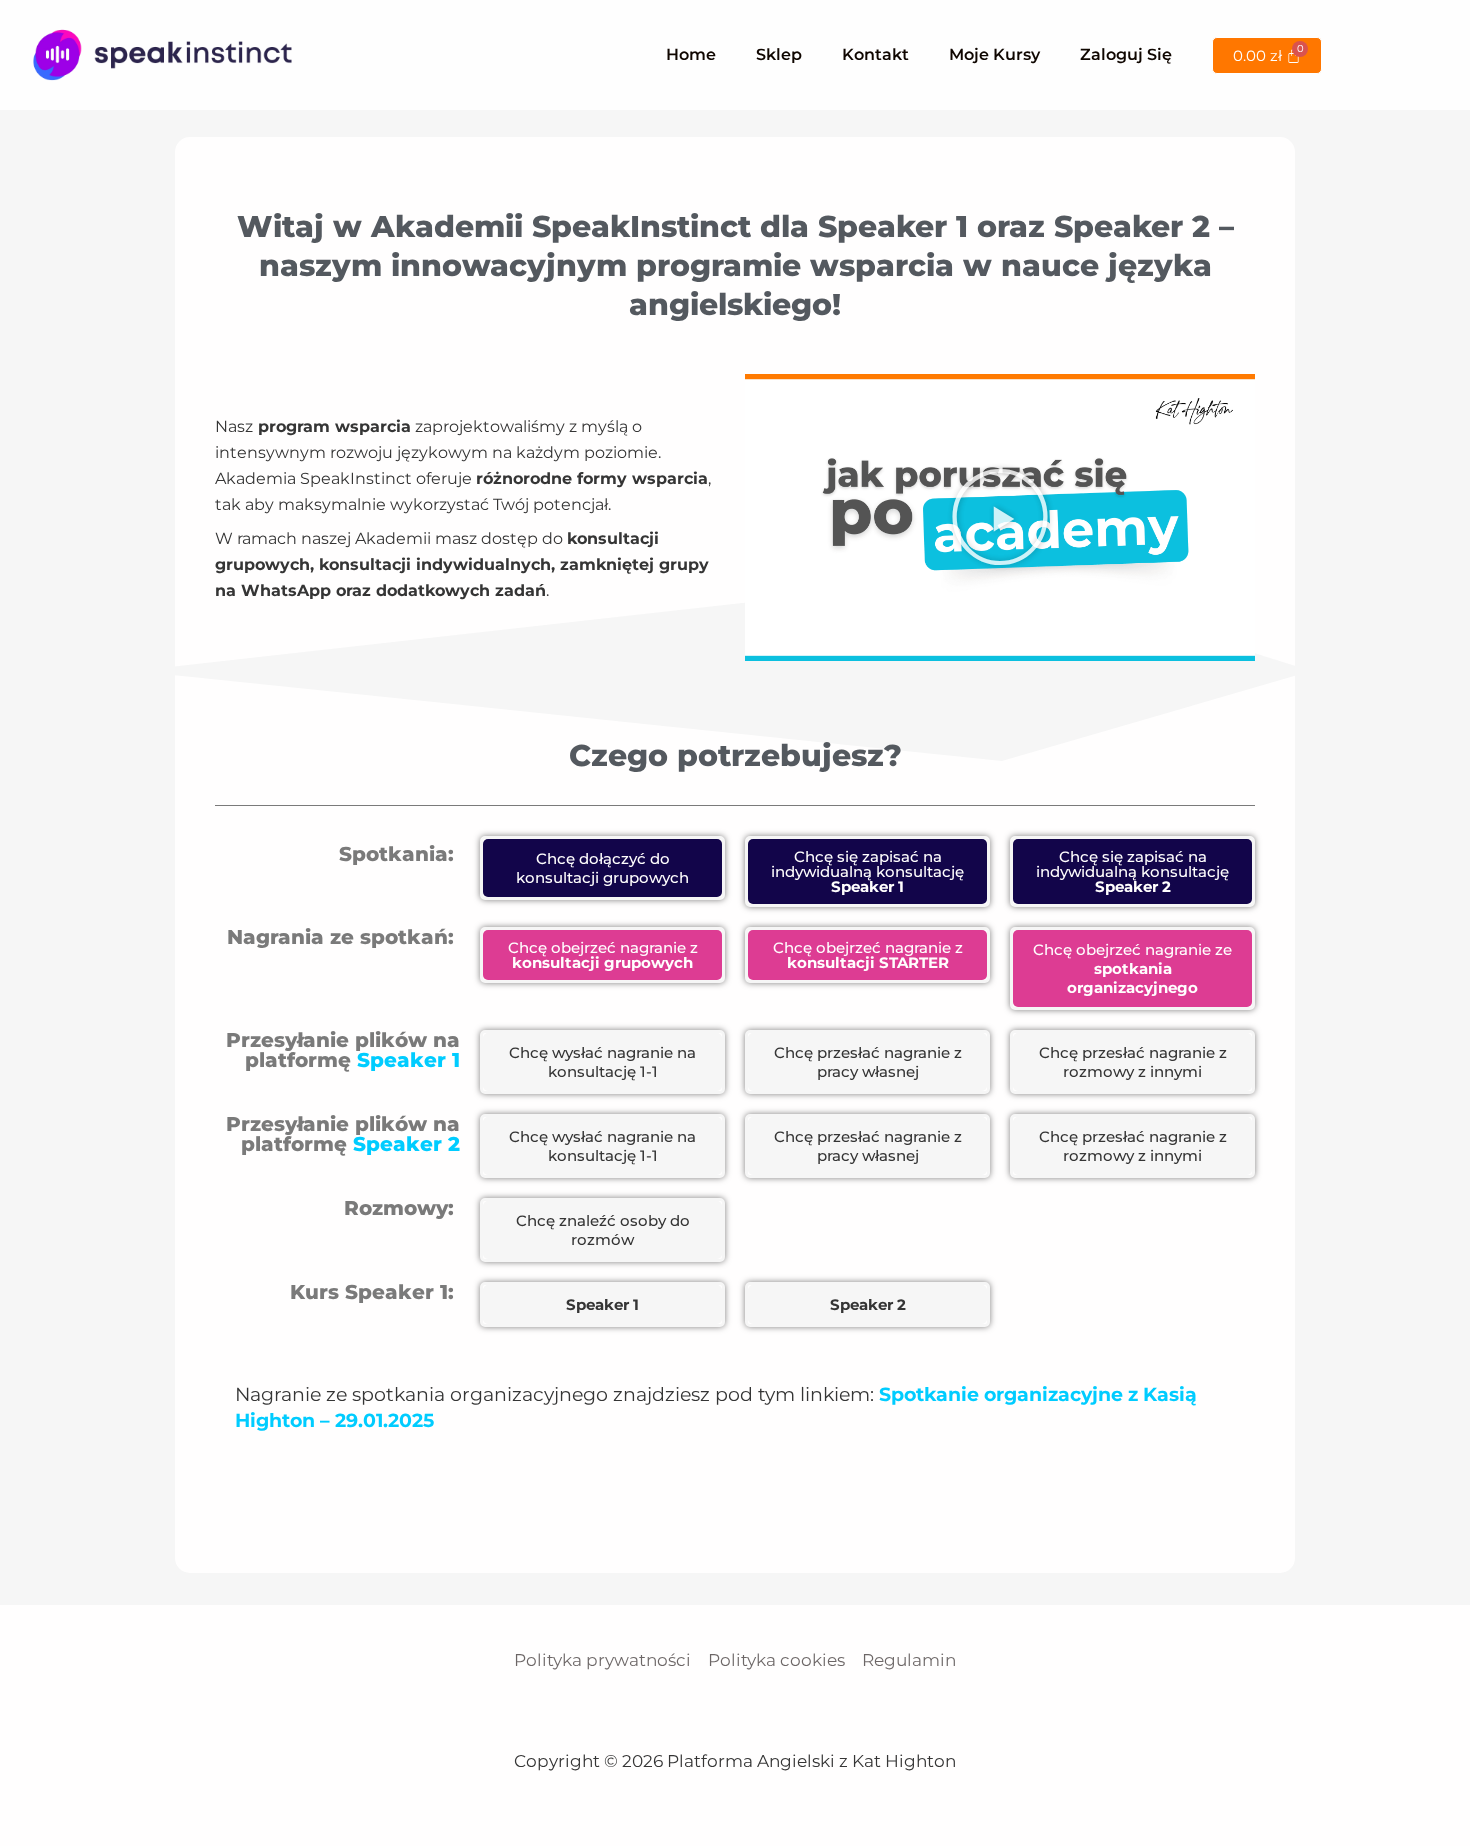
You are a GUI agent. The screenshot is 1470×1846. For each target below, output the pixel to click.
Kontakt (875, 54)
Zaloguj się (1126, 54)
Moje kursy (994, 54)
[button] (1000, 517)
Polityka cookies (776, 1660)
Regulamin (909, 1660)
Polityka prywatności (602, 1660)
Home (691, 54)
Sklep (779, 54)
